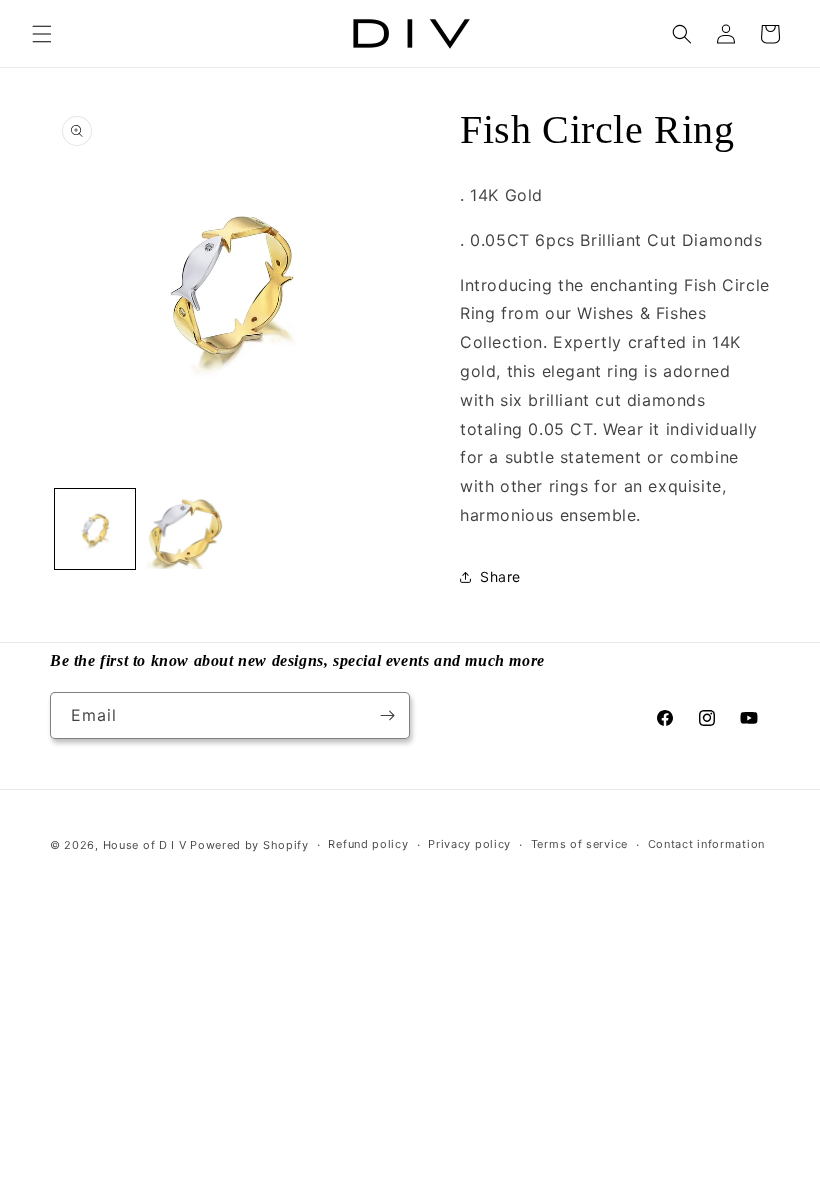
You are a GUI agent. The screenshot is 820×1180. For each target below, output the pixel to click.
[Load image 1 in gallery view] (95, 529)
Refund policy (368, 844)
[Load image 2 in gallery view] (185, 529)
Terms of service (579, 844)
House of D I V (145, 845)
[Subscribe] (387, 715)
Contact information (706, 844)
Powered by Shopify (249, 845)
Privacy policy (469, 844)
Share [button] (500, 576)
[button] (42, 34)
